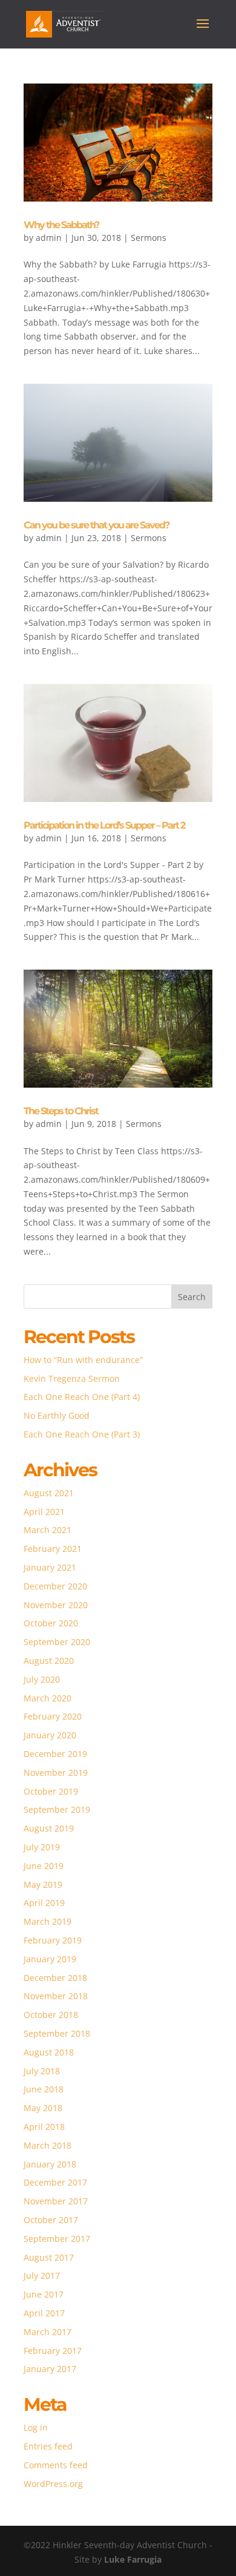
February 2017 (53, 2351)
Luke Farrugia (133, 2559)
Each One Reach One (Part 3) (82, 1434)
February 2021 (53, 1549)
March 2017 (48, 2332)
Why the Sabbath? (61, 225)
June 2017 (44, 2294)
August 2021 (49, 1493)
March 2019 (48, 1921)
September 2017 (57, 2239)
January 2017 (50, 2369)
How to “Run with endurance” (83, 1360)
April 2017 (44, 2313)
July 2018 (42, 2071)
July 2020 (42, 1679)
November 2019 (56, 1773)
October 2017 (51, 2220)
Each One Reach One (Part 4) (82, 1397)
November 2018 (56, 1996)
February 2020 (53, 1716)
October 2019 (51, 1791)
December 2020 (55, 1586)
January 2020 (50, 1735)
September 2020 (57, 1642)
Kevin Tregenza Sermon (72, 1378)
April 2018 (44, 2127)
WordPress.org (53, 2484)
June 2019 (44, 1866)
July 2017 (42, 2275)
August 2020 (49, 1661)
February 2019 (53, 1940)
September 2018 (57, 2033)
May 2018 (43, 2108)
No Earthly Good (57, 1415)
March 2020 (48, 1698)
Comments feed (56, 2465)
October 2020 (51, 1623)
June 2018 (44, 2089)
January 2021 (50, 1567)
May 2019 (43, 1884)
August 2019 (49, 1828)
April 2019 (44, 1903)
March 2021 (48, 1530)
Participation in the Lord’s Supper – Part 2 (104, 825)
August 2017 (49, 2257)
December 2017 (55, 2182)
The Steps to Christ (61, 1111)
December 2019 (55, 1754)
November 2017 (56, 2201)
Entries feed (48, 2446)
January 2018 (50, 2164)
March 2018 (48, 2145)
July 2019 (42, 1847)
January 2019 (50, 1959)
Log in (36, 2427)
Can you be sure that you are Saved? (96, 525)
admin (49, 238)
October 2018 (51, 2015)
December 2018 (55, 1978)
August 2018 (49, 2052)
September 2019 (57, 1809)
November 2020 (56, 1605)
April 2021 (44, 1512)
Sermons (149, 238)
